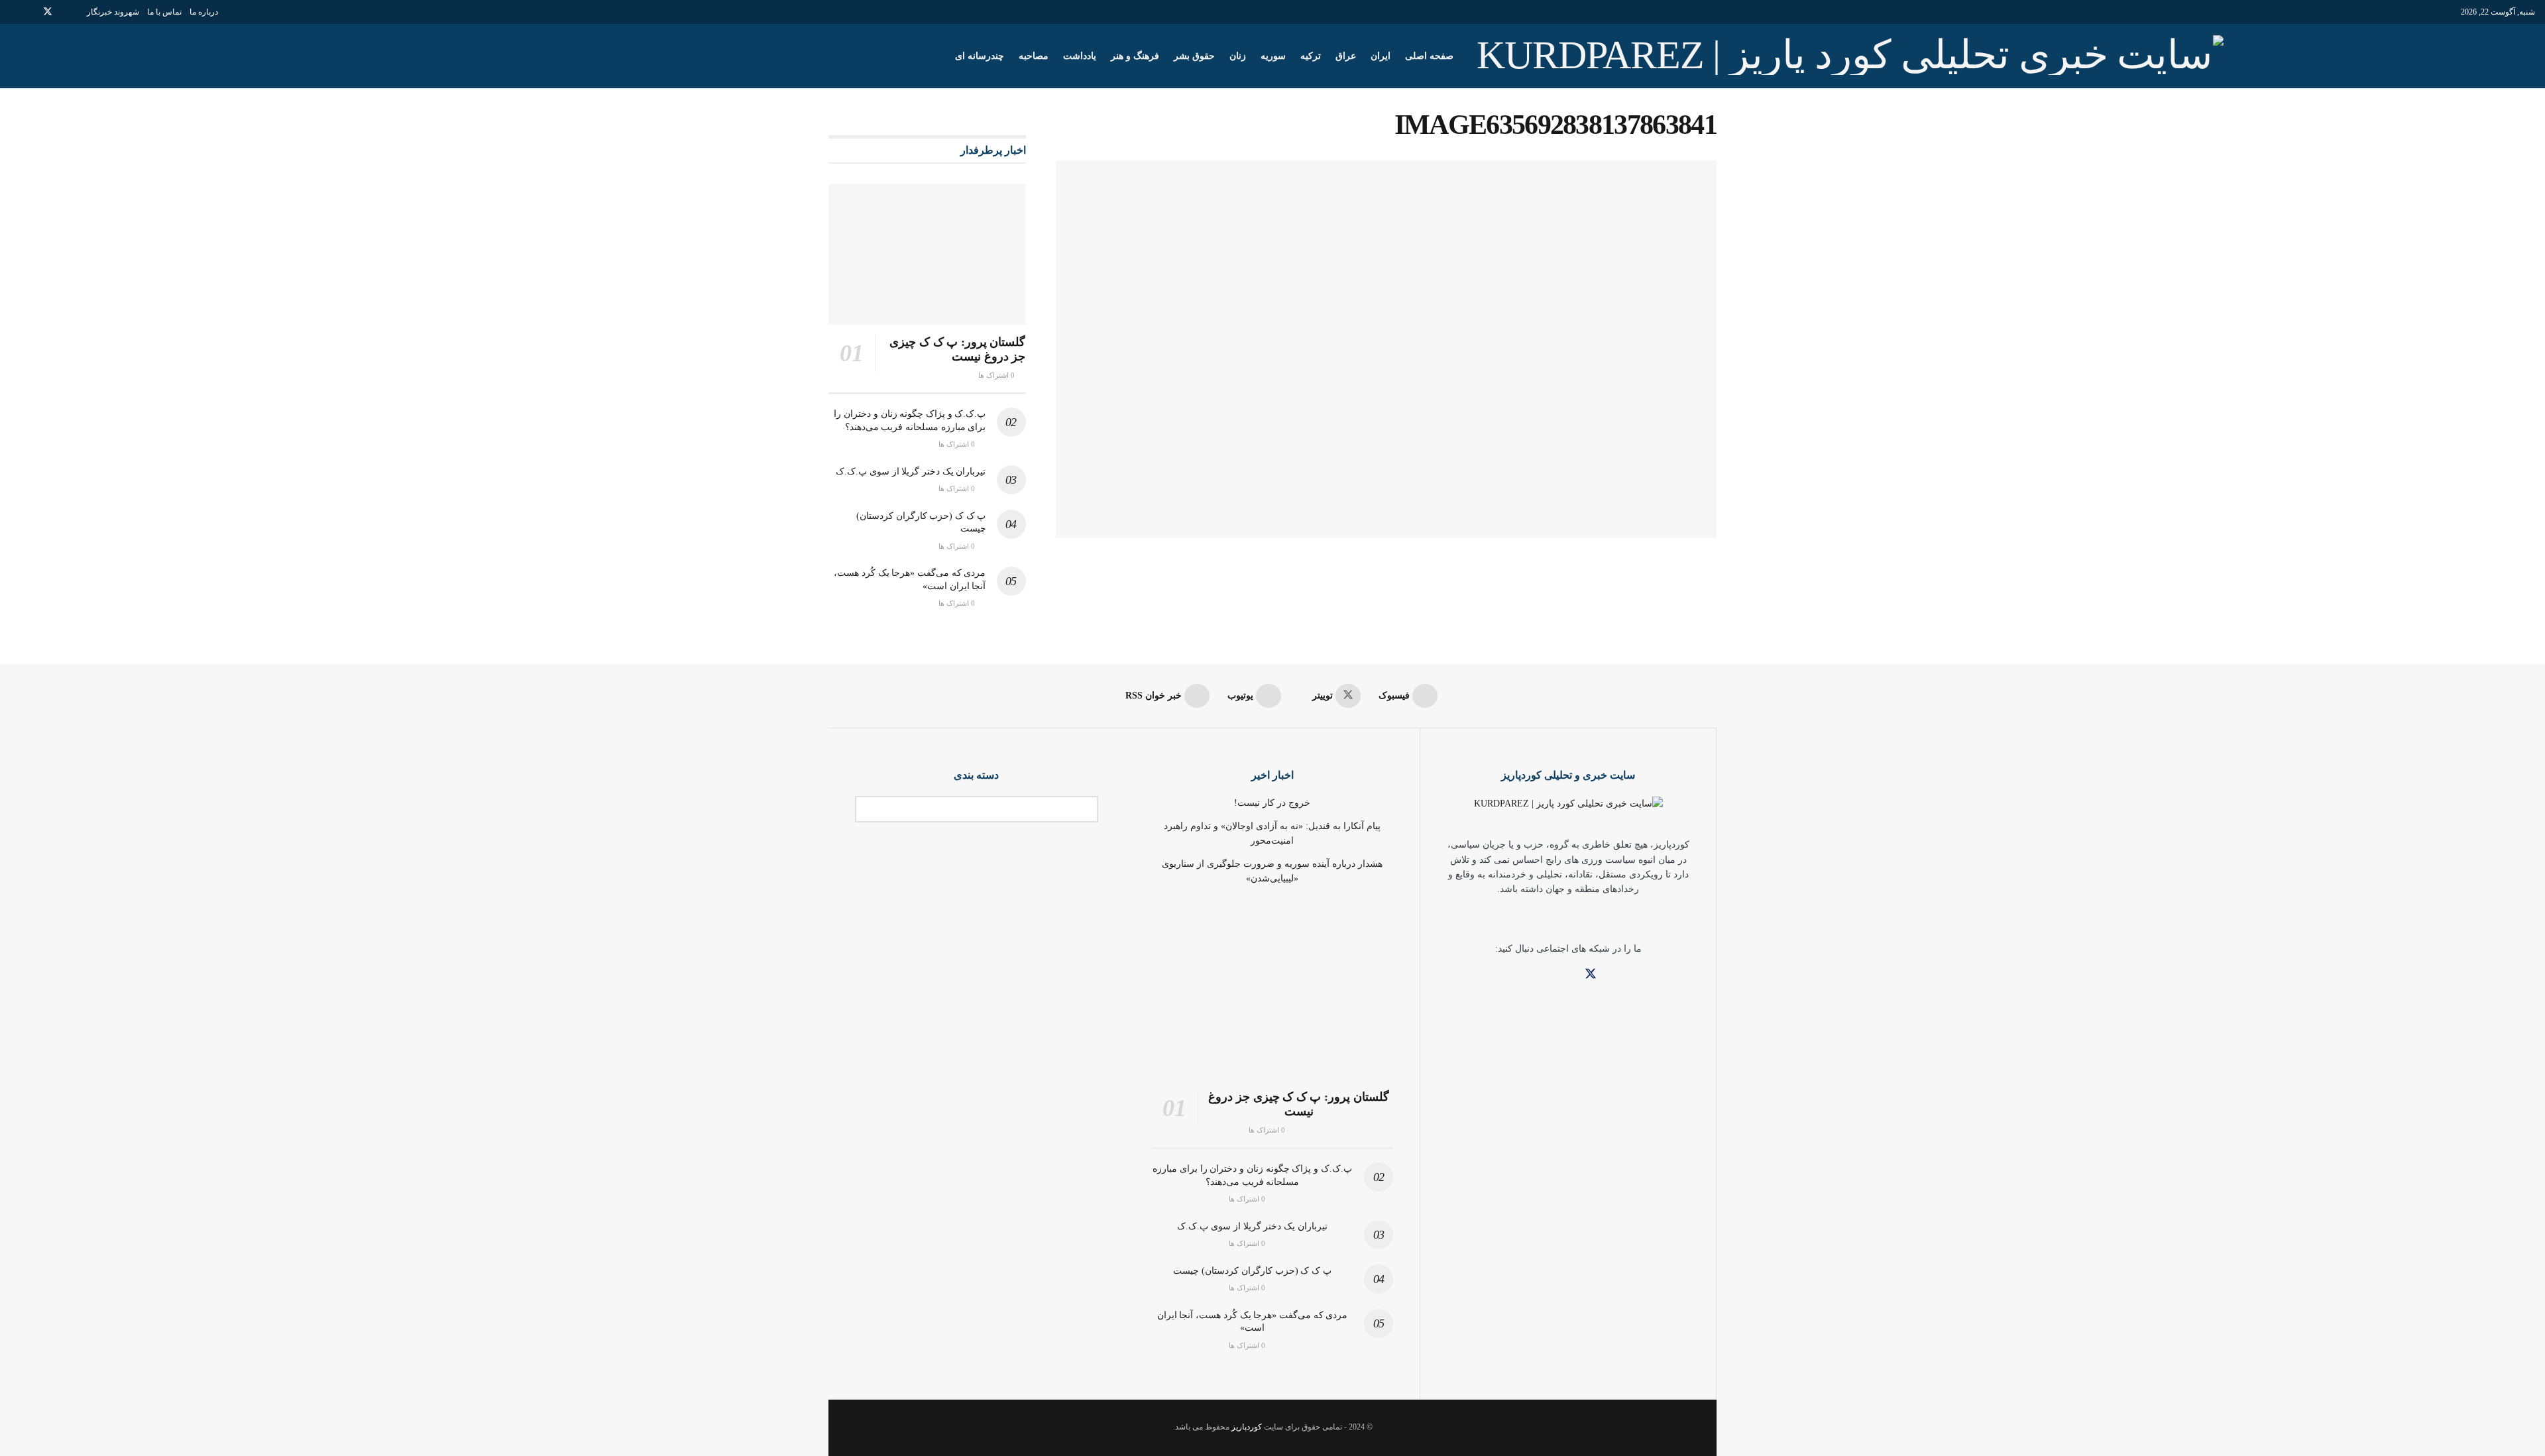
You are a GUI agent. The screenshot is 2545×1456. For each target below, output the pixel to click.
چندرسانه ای (980, 56)
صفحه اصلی (1429, 56)
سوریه (1273, 56)
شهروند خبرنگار (113, 12)
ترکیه (1311, 56)
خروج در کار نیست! (1272, 803)
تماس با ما (164, 12)
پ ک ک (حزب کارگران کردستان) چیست (1252, 1271)
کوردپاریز (1247, 1427)
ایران (1381, 56)
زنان (1238, 56)
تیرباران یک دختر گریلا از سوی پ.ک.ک (911, 472)
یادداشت (1080, 56)
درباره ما (204, 12)
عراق (1346, 56)
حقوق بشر (1194, 56)
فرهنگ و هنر (1135, 56)
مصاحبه (1034, 56)
